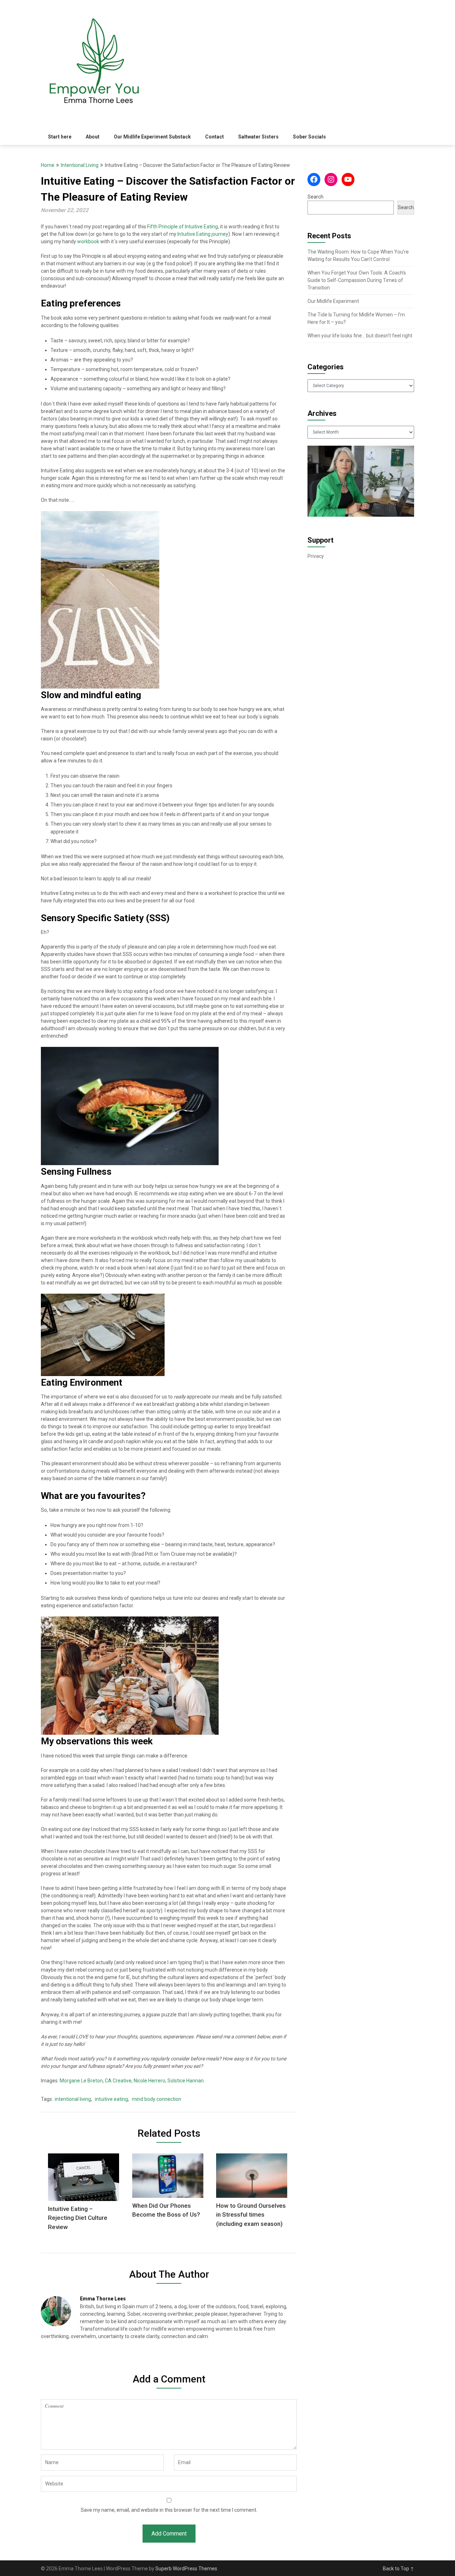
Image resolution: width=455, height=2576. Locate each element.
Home (48, 165)
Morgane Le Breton (81, 2081)
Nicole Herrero (149, 2081)
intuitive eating (111, 2099)
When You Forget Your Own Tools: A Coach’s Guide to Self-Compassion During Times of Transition (357, 280)
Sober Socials (309, 137)
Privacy (316, 556)
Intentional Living (80, 165)
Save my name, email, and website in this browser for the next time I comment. (169, 2510)
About (93, 137)
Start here (60, 137)
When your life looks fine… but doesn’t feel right (360, 336)
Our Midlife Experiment (333, 301)
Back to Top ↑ (398, 2569)
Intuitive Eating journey (203, 234)
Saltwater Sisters (258, 137)
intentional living (73, 2099)
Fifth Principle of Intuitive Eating (183, 227)
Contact (215, 137)
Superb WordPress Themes (186, 2569)
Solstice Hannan (186, 2081)
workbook (89, 241)
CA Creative (118, 2081)
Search (315, 197)
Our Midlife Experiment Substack (152, 137)
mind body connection (157, 2099)
